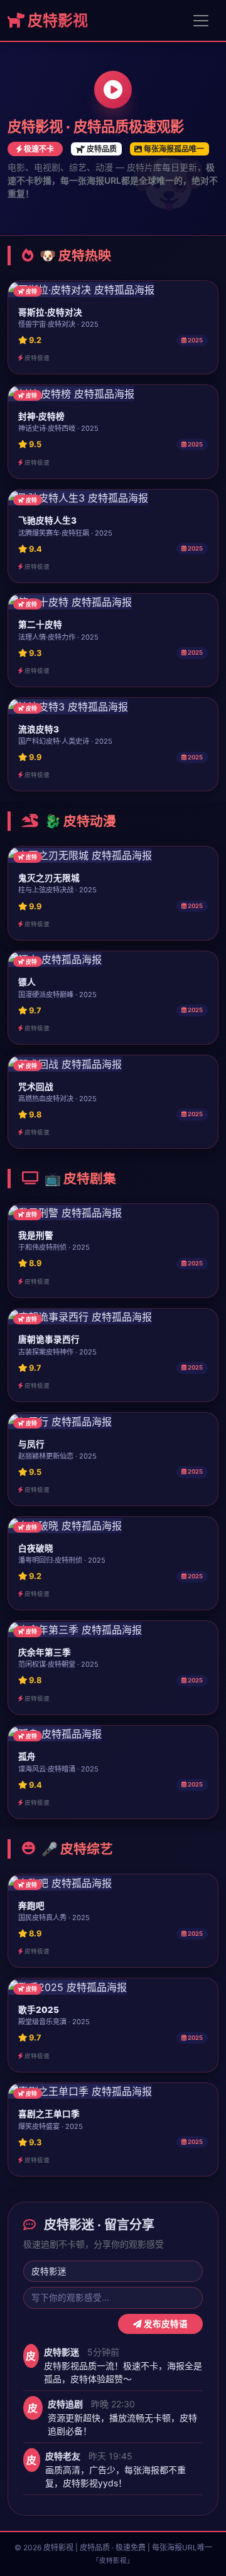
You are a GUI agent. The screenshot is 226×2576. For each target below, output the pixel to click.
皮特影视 (56, 20)
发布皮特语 (165, 2324)
